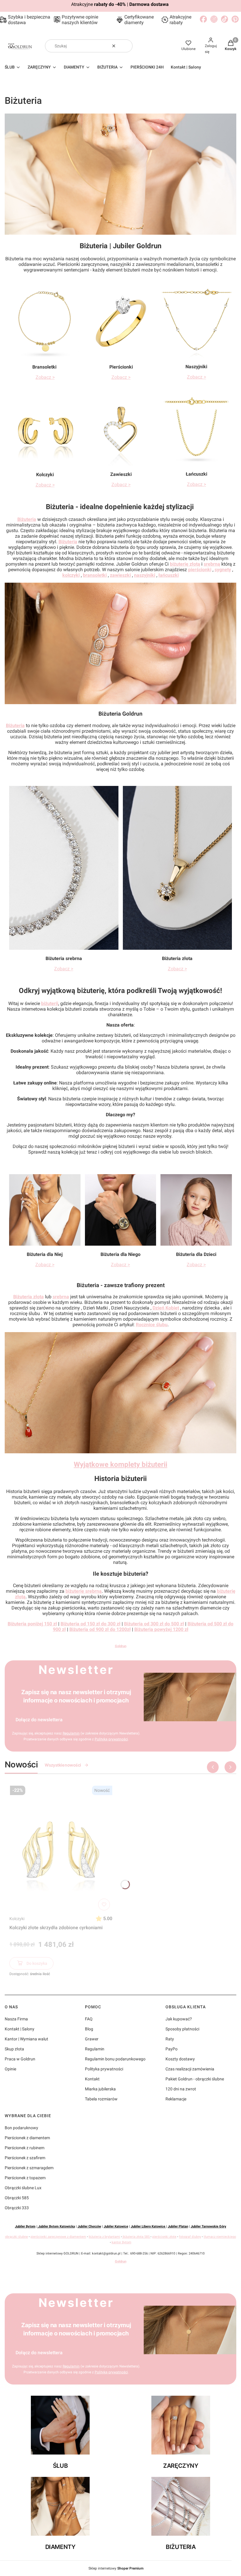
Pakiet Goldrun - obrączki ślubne (195, 2079)
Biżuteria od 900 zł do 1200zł (100, 1629)
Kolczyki (17, 1919)
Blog (89, 2029)
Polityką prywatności (111, 1739)
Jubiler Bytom (25, 2226)
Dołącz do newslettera (39, 1720)
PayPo (171, 2049)
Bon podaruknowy (21, 2128)
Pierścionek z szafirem (25, 2158)
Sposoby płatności (182, 2029)
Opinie (10, 2069)
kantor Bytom (122, 2242)
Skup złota (14, 2049)
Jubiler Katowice (116, 2226)
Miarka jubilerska (100, 2089)
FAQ (89, 2019)
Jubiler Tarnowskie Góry (209, 2226)
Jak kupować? (179, 2019)
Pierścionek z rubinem (25, 2148)
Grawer (92, 2039)
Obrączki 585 (17, 2198)
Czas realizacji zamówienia (190, 2069)
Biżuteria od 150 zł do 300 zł (91, 1624)
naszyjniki (145, 575)
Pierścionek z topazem (25, 2178)
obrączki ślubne (16, 2237)
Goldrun (121, 1646)
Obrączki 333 (17, 2208)
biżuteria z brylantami (104, 2237)
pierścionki (200, 570)
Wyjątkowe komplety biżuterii (120, 1464)
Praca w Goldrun (20, 2059)
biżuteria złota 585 (136, 2237)
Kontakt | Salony (20, 2029)
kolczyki (71, 575)
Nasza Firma (16, 2019)
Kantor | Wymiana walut (26, 2039)
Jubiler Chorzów (89, 2226)
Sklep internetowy (116, 2568)
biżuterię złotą (185, 564)
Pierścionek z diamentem (27, 2138)
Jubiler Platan (178, 2226)
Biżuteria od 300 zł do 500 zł (154, 1624)
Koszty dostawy (180, 2059)
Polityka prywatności (104, 2069)
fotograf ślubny (190, 2237)
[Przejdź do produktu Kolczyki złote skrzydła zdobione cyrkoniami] (61, 1848)
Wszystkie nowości (63, 1765)
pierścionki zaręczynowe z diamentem (58, 2237)
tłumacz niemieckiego (220, 2237)
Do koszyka (37, 1963)
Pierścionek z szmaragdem (29, 2168)
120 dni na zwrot (181, 2089)
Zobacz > (45, 377)
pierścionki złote (164, 2237)
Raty (170, 2039)
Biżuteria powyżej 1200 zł (161, 1629)
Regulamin (71, 1733)
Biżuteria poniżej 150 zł (32, 1624)
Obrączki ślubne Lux (23, 2188)
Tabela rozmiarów (101, 2099)
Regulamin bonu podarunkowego (115, 2059)
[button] (126, 46)
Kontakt (92, 2079)
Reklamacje (176, 2099)
